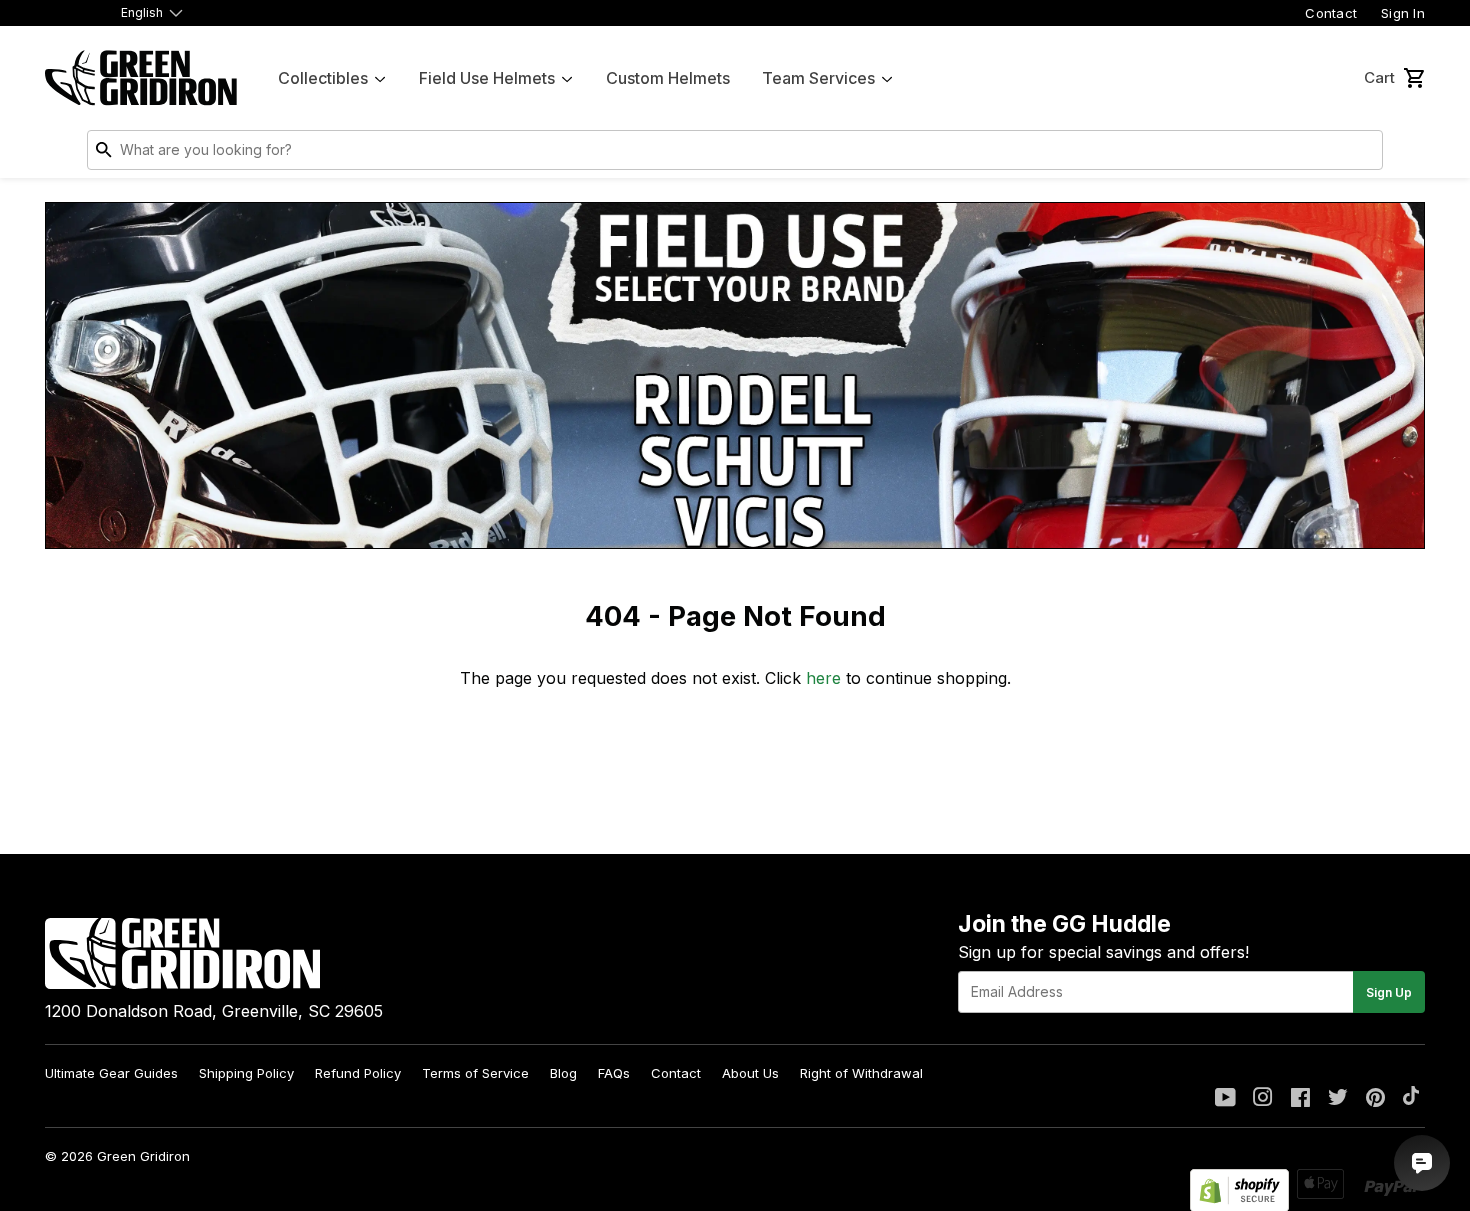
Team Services (818, 78)
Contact (1331, 13)
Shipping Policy (246, 1073)
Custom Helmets (668, 78)
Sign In (1403, 13)
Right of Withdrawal (861, 1073)
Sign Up (1389, 992)
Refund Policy (358, 1073)
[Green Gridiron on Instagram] (1263, 1099)
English (142, 12)
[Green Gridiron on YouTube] (1225, 1099)
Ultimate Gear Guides (111, 1073)
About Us (750, 1073)
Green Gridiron (143, 1156)
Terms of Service (475, 1073)
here (823, 678)
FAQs (614, 1073)
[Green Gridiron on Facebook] (1300, 1099)
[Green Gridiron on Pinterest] (1375, 1099)
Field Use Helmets (487, 78)
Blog (563, 1073)
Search (1363, 154)
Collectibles (323, 78)
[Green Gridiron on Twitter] (1338, 1099)
